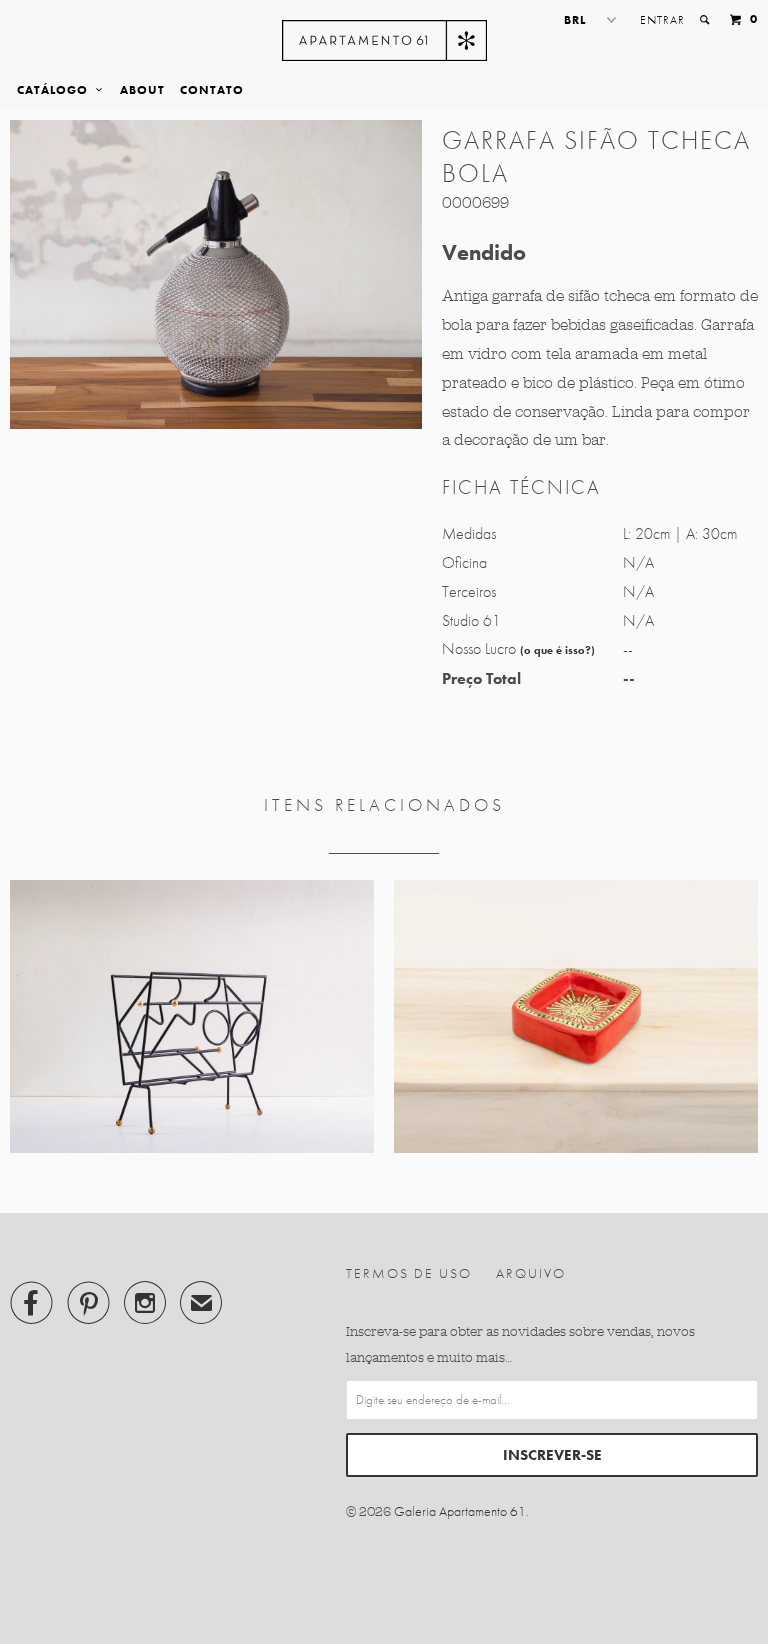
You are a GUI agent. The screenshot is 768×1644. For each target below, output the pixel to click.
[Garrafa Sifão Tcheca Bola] (216, 274)
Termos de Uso (409, 1273)
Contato (212, 90)
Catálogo (56, 90)
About (142, 90)
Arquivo (531, 1273)
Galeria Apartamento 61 (460, 1511)
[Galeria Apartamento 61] (384, 40)
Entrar (662, 20)
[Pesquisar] (706, 20)
